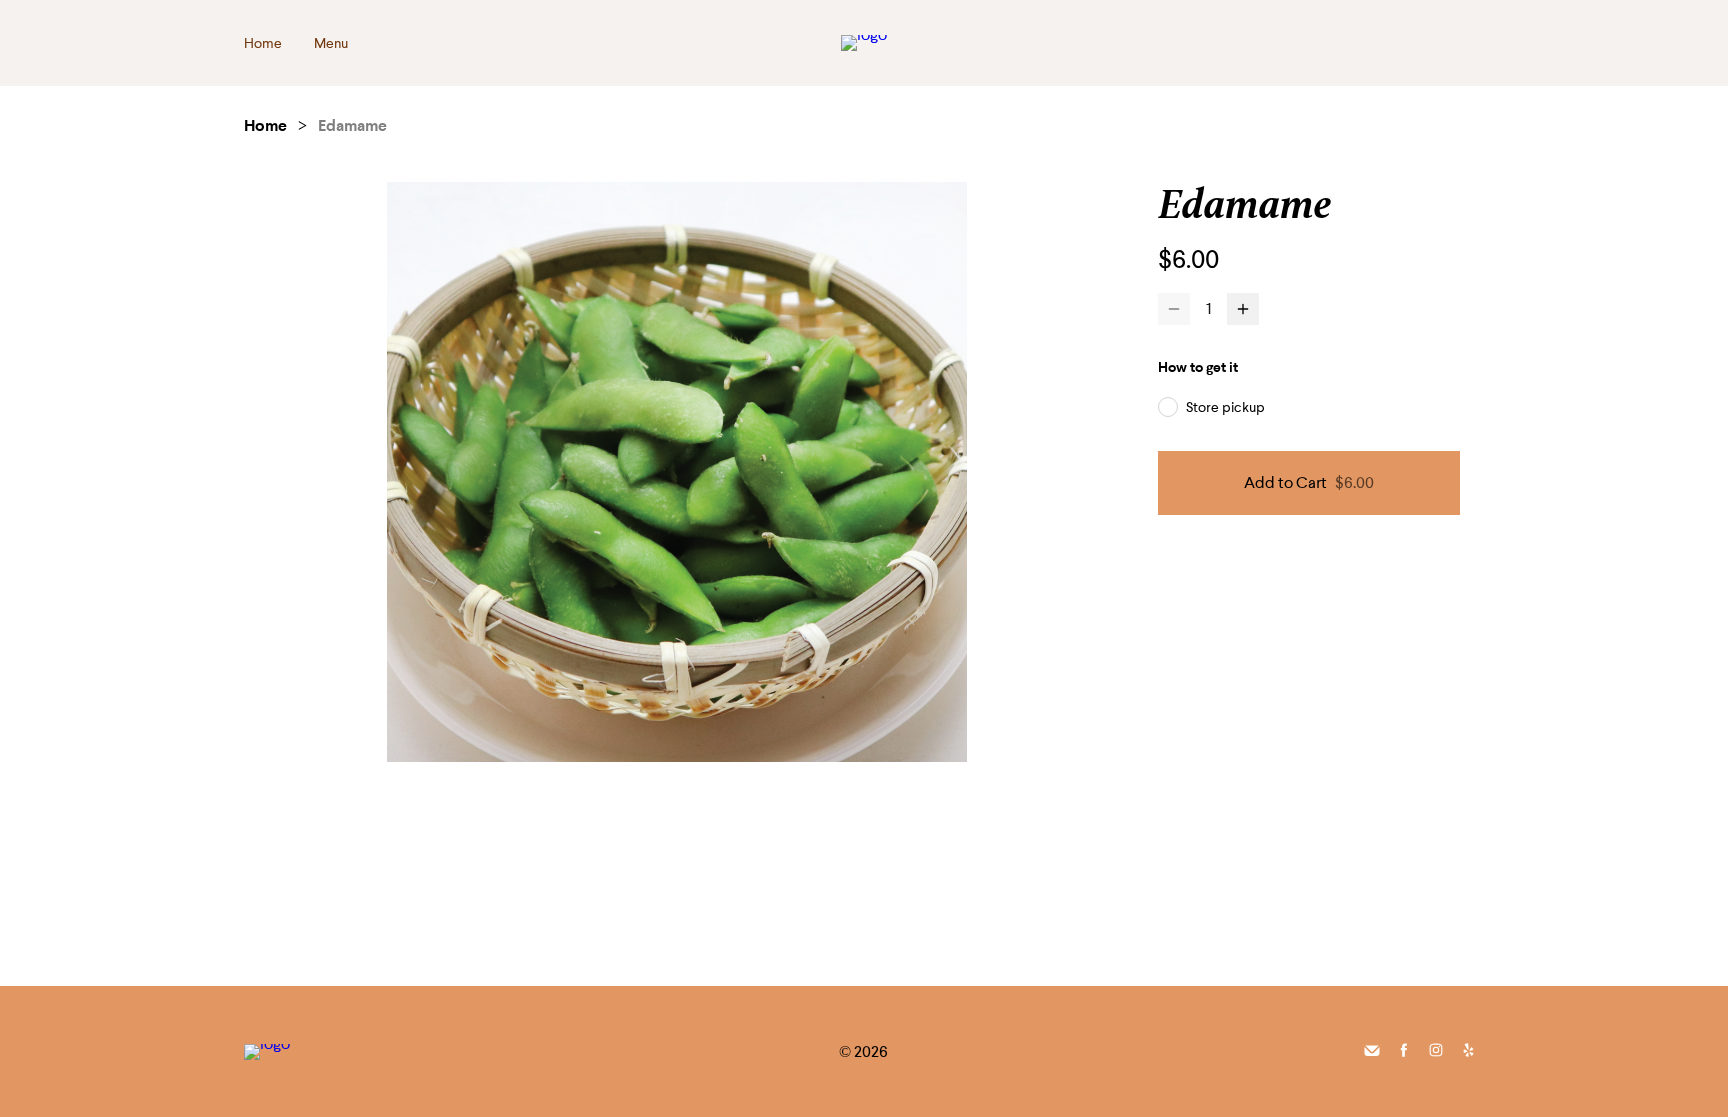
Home (263, 43)
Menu (331, 43)
